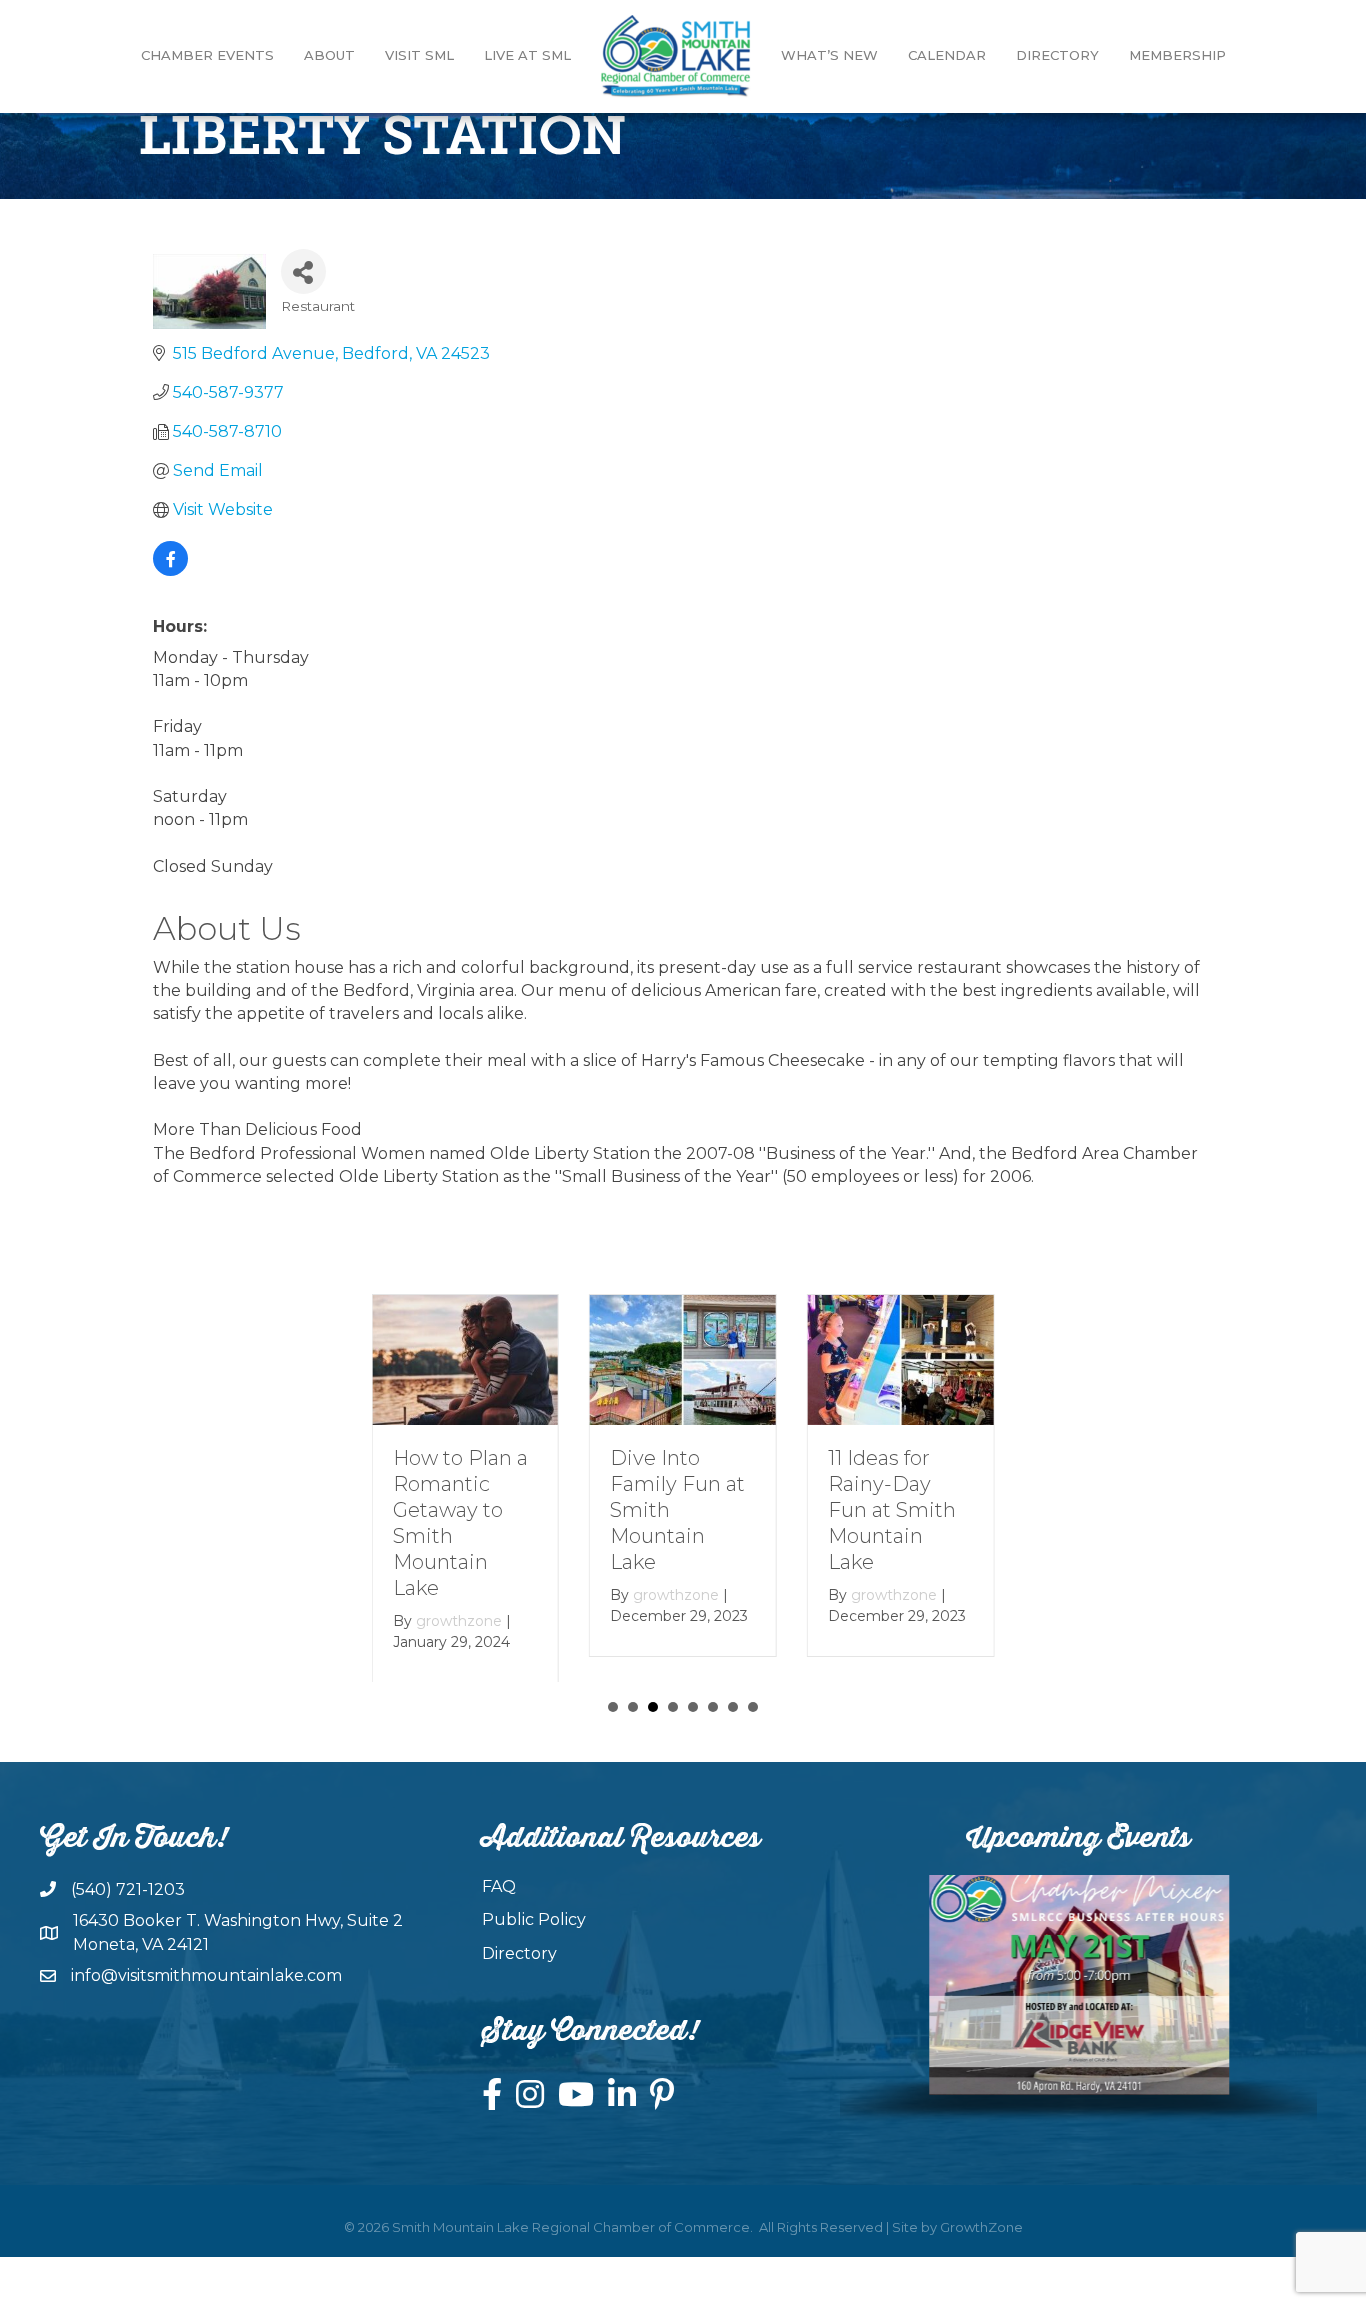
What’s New (829, 55)
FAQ (499, 1886)
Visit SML (419, 55)
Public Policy (534, 1919)
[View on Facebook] (170, 570)
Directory (1057, 55)
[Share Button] (303, 271)
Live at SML (527, 55)
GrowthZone (981, 2227)
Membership (1177, 55)
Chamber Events (207, 55)
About (329, 55)
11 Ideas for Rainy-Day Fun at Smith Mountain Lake (892, 1510)
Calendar (947, 55)
